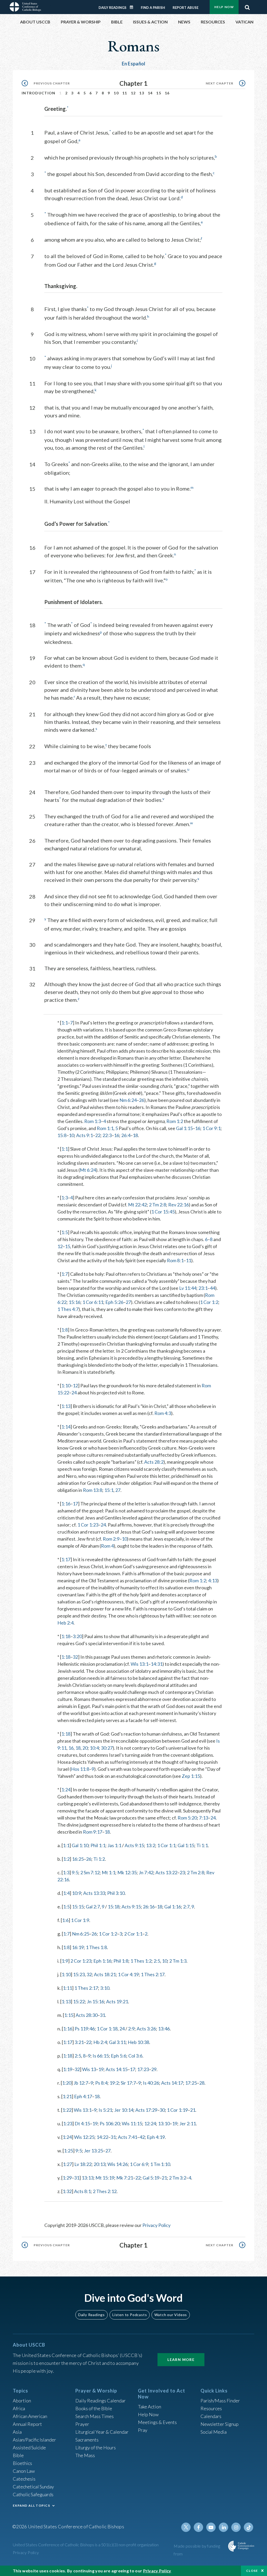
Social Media (214, 2432)
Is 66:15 (101, 2056)
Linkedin (223, 2527)
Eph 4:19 (156, 2137)
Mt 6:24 (88, 1170)
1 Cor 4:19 (128, 1974)
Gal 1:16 (173, 1907)
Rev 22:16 (178, 1205)
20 (85, 1748)
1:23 (68, 2123)
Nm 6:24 (128, 1100)
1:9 (65, 1961)
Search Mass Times (95, 2416)
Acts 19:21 (117, 2001)
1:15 (69, 2015)
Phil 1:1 (98, 1845)
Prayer (82, 2424)
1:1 (65, 1023)
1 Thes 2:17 (153, 1974)
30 (162, 2110)
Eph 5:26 (114, 1302)
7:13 (204, 1818)
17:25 (191, 2083)
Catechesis (24, 2479)
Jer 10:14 (124, 2110)
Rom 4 (107, 1546)
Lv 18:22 (83, 2164)
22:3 (107, 1135)
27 (128, 1302)
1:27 (67, 2164)
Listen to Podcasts (130, 2315)
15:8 (62, 1135)
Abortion (22, 2401)
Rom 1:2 (175, 1121)
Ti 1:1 (202, 1845)
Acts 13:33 (94, 1893)
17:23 (143, 2069)
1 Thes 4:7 (68, 1309)
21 (193, 2110)
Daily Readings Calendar (133, 7)
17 (75, 1504)
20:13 (99, 2164)
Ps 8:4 (101, 2083)
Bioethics (22, 2463)
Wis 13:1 (139, 1664)
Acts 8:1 (82, 2191)
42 (142, 2137)
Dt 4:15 (82, 2123)
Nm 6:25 (81, 1934)
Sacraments (87, 2440)
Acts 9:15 (134, 1845)
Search (247, 6)
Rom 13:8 (93, 1490)
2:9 (131, 2029)
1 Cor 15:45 (163, 1212)
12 (133, 93)
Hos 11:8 (80, 1769)
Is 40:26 (151, 2083)
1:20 (67, 2083)
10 (116, 93)
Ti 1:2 (99, 1859)
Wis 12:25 (84, 2137)
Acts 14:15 (117, 2069)
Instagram (236, 2527)
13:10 (164, 2123)
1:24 (66, 1790)
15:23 (79, 1974)
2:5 (157, 1961)
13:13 (87, 2178)
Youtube (211, 2527)
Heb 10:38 (138, 2042)
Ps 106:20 (110, 2123)
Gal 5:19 (151, 2178)
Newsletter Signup (220, 2424)
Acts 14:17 (172, 2083)
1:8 (65, 1330)
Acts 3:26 (146, 2029)
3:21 (79, 2042)
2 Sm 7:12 (90, 1872)
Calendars (211, 2416)
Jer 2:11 (188, 2123)
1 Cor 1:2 (209, 1302)
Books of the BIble (94, 2408)
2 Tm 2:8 (157, 1205)
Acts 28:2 (154, 1462)
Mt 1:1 (108, 1872)
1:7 (65, 1274)
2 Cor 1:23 (81, 1961)
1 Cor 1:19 (177, 2110)
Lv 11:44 (188, 1288)
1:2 (66, 1859)
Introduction (39, 93)
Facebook (198, 2527)
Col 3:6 (135, 2056)
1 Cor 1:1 (166, 1845)
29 (154, 2069)
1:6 (65, 1920)
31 (102, 2015)
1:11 (67, 1988)
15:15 (78, 1907)
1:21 (67, 2096)
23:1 (203, 1288)
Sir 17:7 (128, 2083)
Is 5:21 (105, 2110)
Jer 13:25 (93, 2151)
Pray (143, 2430)
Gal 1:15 (184, 1128)
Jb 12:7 (81, 2083)
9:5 (75, 1872)
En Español (134, 64)
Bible (18, 2455)
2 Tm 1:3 (178, 1961)
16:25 (78, 1859)
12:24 (150, 2123)
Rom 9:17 (93, 1832)
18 (135, 1135)
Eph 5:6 (119, 2056)
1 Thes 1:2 (141, 1961)
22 (98, 1135)
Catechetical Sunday (33, 2487)
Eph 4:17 (83, 2096)
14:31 (157, 1664)
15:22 (79, 2001)
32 (75, 1657)
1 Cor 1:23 (88, 1525)
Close (252, 2571)
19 (101, 2069)
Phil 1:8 (121, 1961)
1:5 (65, 1232)
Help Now (224, 7)
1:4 (66, 1893)
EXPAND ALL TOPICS (31, 2505)
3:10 (105, 1988)
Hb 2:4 (100, 2042)
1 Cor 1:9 (80, 1920)
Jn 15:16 (95, 2001)
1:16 (66, 1504)
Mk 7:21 (125, 2178)
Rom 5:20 (187, 1818)
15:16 (74, 1302)
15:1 (109, 1490)
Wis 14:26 (118, 2164)
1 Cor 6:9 (139, 2164)
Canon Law (24, 2471)
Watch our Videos (171, 2315)
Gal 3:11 (117, 2042)
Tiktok (248, 2527)
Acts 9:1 (84, 1135)
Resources (211, 2408)
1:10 (66, 1385)
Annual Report (27, 2424)
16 (167, 93)
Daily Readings (113, 8)
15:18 (114, 1907)
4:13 (213, 1580)
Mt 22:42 (137, 1205)
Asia (17, 2432)
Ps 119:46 (85, 2029)
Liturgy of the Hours (96, 2447)
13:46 (164, 2029)
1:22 (67, 2110)
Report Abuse (186, 8)
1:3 (65, 1198)
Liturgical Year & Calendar (102, 2432)
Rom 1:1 (105, 1128)
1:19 (68, 2069)
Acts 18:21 (105, 1974)
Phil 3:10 (116, 1893)
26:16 (149, 1907)
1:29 (67, 2178)
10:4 (94, 1748)
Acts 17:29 (146, 2110)
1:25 (68, 2151)
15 (159, 93)
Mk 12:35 (127, 1872)
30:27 (107, 1748)
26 (142, 1100)
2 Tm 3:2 (178, 2178)
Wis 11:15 (132, 2123)
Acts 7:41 (128, 2137)
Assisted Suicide (29, 2447)
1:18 (66, 1636)
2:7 (186, 1907)
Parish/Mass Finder (220, 2401)
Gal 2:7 (93, 1907)
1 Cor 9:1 (211, 1128)
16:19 (78, 1947)
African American (30, 2416)
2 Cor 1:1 (133, 1934)
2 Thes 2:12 (105, 2191)
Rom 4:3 (163, 1413)
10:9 (77, 1893)
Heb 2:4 (65, 1623)
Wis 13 (89, 2069)
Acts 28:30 (87, 2015)
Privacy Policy (156, 2225)
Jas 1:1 (114, 1845)
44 (213, 1288)
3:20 (77, 1636)
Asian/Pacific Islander (34, 2440)
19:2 (114, 2083)
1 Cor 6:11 (93, 1302)
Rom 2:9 (111, 1539)
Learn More (181, 2360)
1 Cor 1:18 (107, 2029)
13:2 (151, 1845)
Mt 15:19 (105, 2178)
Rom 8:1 (175, 1260)
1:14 (66, 1427)
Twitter (186, 2527)
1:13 (66, 1406)
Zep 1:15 (191, 1776)
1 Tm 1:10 (160, 2164)
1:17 (66, 1559)
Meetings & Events (157, 2422)
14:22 (102, 2137)
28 (202, 2083)
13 (142, 93)
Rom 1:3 (93, 1121)
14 (150, 93)
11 (125, 93)
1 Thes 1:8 (96, 1947)
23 (182, 1872)
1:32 (67, 2191)
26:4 (126, 1135)
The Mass (85, 2455)
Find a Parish (153, 8)
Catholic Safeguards (33, 2494)
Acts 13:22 (166, 1872)
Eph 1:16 (102, 1961)
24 (74, 1393)
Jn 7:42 (146, 1872)
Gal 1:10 (80, 1845)
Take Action (150, 2407)
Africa (19, 2408)
